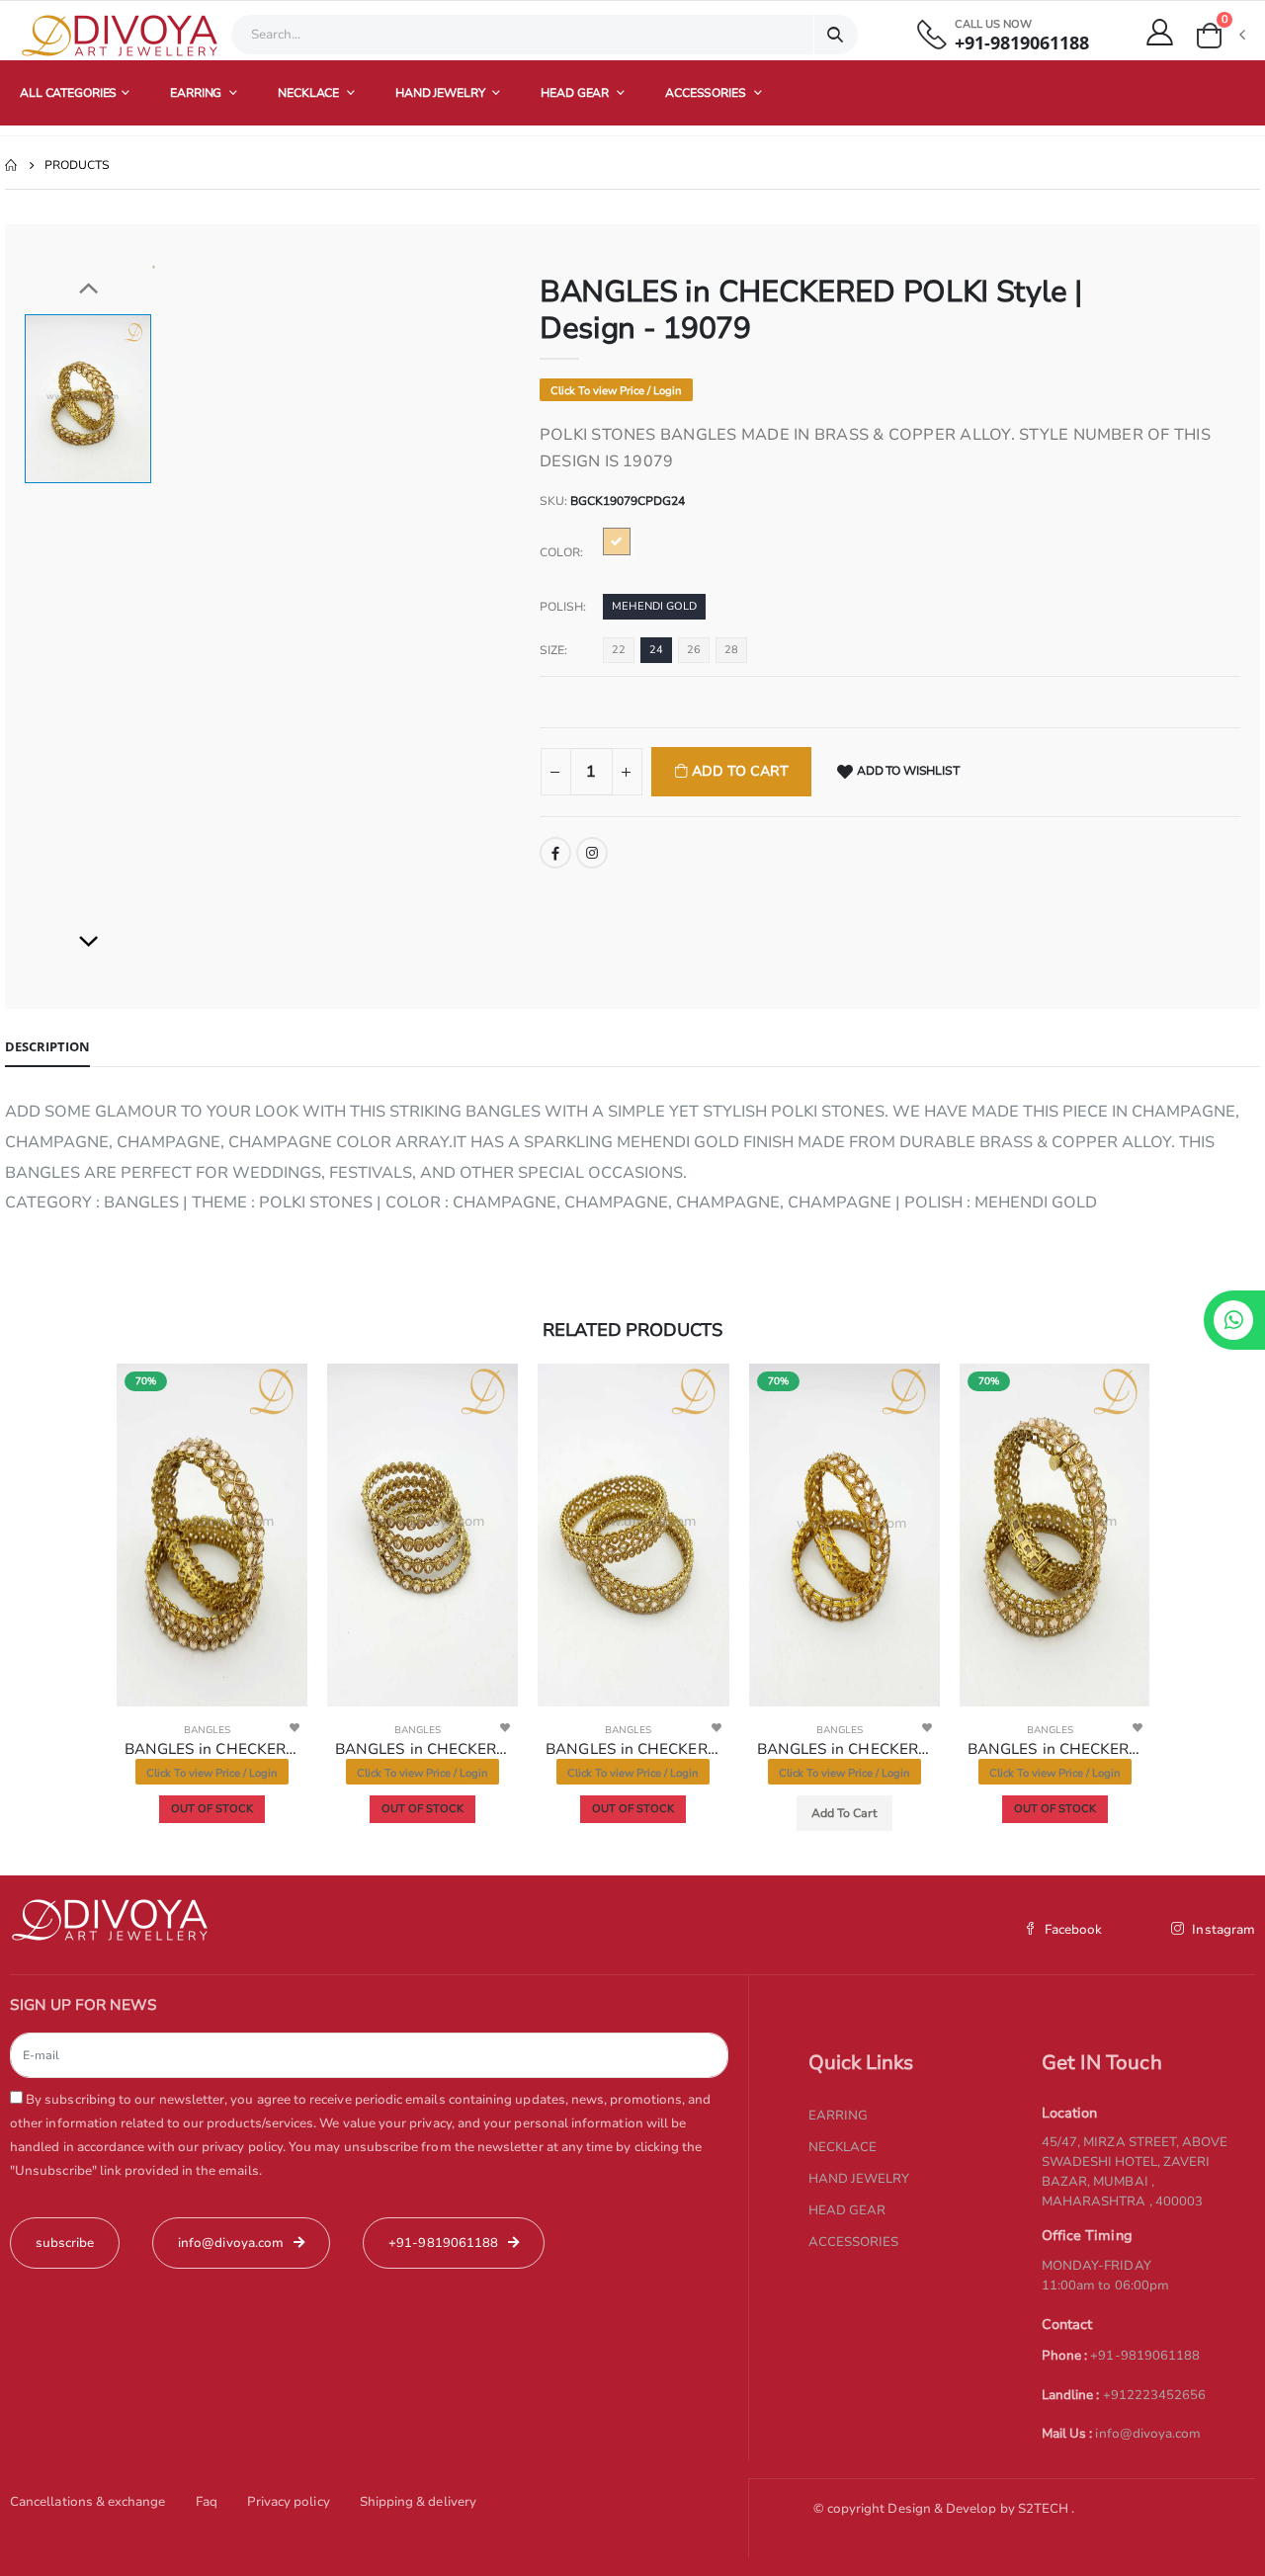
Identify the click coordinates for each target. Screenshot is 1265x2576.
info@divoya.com (1148, 2434)
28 (731, 650)
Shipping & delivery (418, 2502)
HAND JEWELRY (441, 93)
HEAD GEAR (576, 93)
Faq (207, 2502)
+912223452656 (1155, 2395)
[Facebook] (555, 853)
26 (694, 650)
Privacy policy (289, 2502)
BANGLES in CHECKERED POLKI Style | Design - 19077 (633, 1749)
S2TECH (1045, 2509)
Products (77, 165)
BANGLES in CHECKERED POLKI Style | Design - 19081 (844, 1749)
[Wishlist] (295, 1727)
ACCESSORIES (707, 93)
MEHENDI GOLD (654, 606)
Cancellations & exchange (88, 2502)
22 (619, 650)
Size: (553, 650)
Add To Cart (738, 771)
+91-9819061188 (1022, 43)
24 (656, 650)
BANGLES (207, 1730)
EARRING (197, 93)
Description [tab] (47, 1046)
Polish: (563, 607)
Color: (561, 552)
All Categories (68, 93)
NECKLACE (310, 93)
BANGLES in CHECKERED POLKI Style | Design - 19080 (212, 1749)
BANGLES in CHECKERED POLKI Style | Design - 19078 (422, 1749)
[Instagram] (592, 853)
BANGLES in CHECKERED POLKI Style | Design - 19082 (1055, 1749)
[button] (1220, 36)
